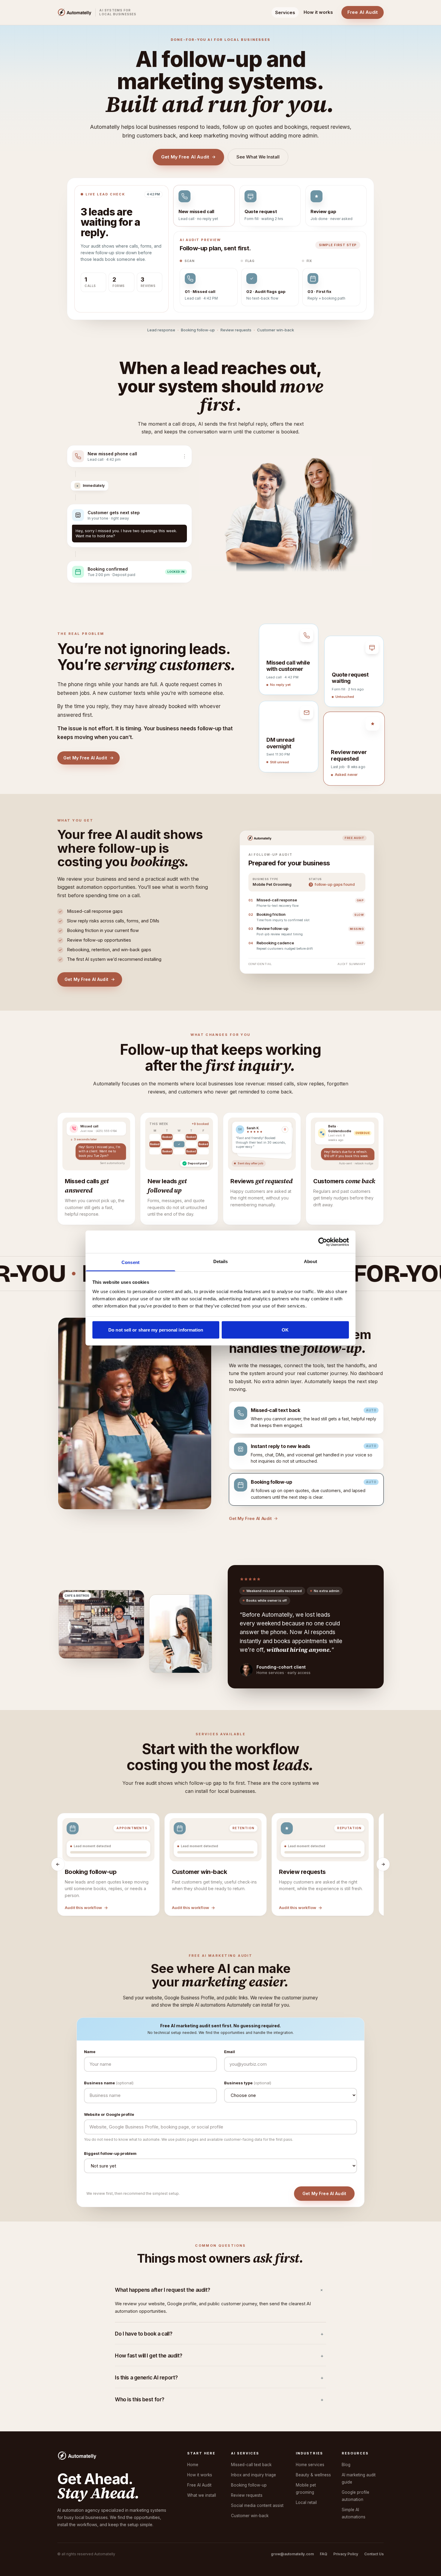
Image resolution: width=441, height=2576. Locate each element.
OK (285, 1330)
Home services (310, 2441)
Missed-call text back (251, 2441)
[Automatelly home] (75, 12)
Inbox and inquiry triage (253, 2451)
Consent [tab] (130, 1262)
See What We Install (258, 157)
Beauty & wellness (313, 2451)
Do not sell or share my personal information (156, 1330)
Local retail (306, 2478)
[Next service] (383, 1840)
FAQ (324, 2530)
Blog (346, 2441)
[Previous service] (58, 1840)
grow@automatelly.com (292, 2530)
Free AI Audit (363, 12)
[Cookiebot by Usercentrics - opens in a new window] (323, 1242)
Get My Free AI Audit (185, 157)
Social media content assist (257, 2481)
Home (193, 2441)
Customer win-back (250, 2492)
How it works (318, 12)
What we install (202, 2471)
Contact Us (374, 2530)
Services (285, 12)
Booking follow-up (249, 2461)
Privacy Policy (346, 2530)
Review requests (247, 2471)
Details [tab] (221, 1261)
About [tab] (310, 1261)
